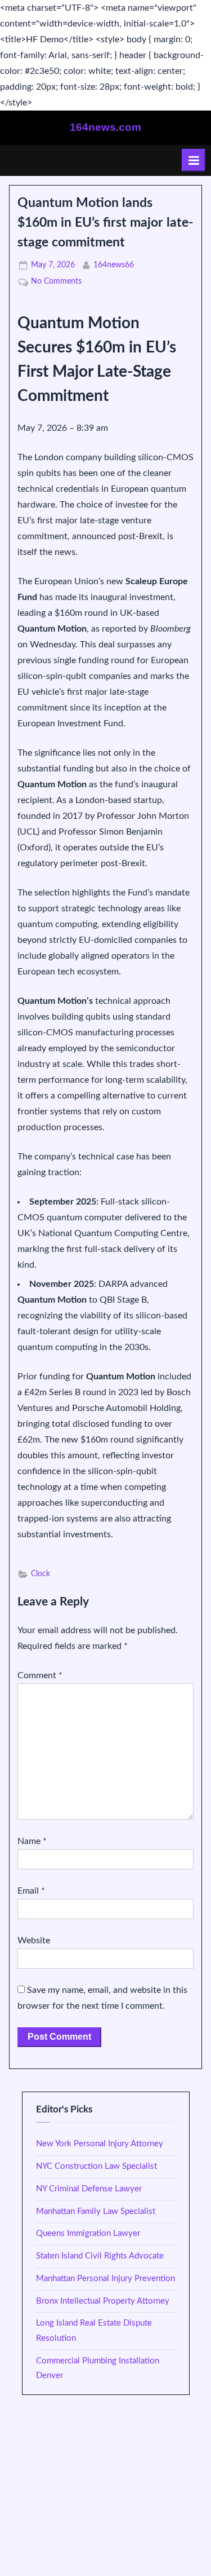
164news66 (114, 265)
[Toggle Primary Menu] (194, 160)
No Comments (56, 283)
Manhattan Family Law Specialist (96, 2211)
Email (31, 1891)
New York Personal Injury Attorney (100, 2144)
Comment (40, 1675)
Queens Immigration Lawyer (88, 2233)
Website (34, 1940)
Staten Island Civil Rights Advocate (100, 2256)
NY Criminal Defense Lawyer (89, 2189)
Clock (41, 1574)
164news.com (105, 127)
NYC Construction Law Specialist (96, 2166)
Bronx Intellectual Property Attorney (103, 2301)
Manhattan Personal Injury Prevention (105, 2279)
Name (32, 1841)
